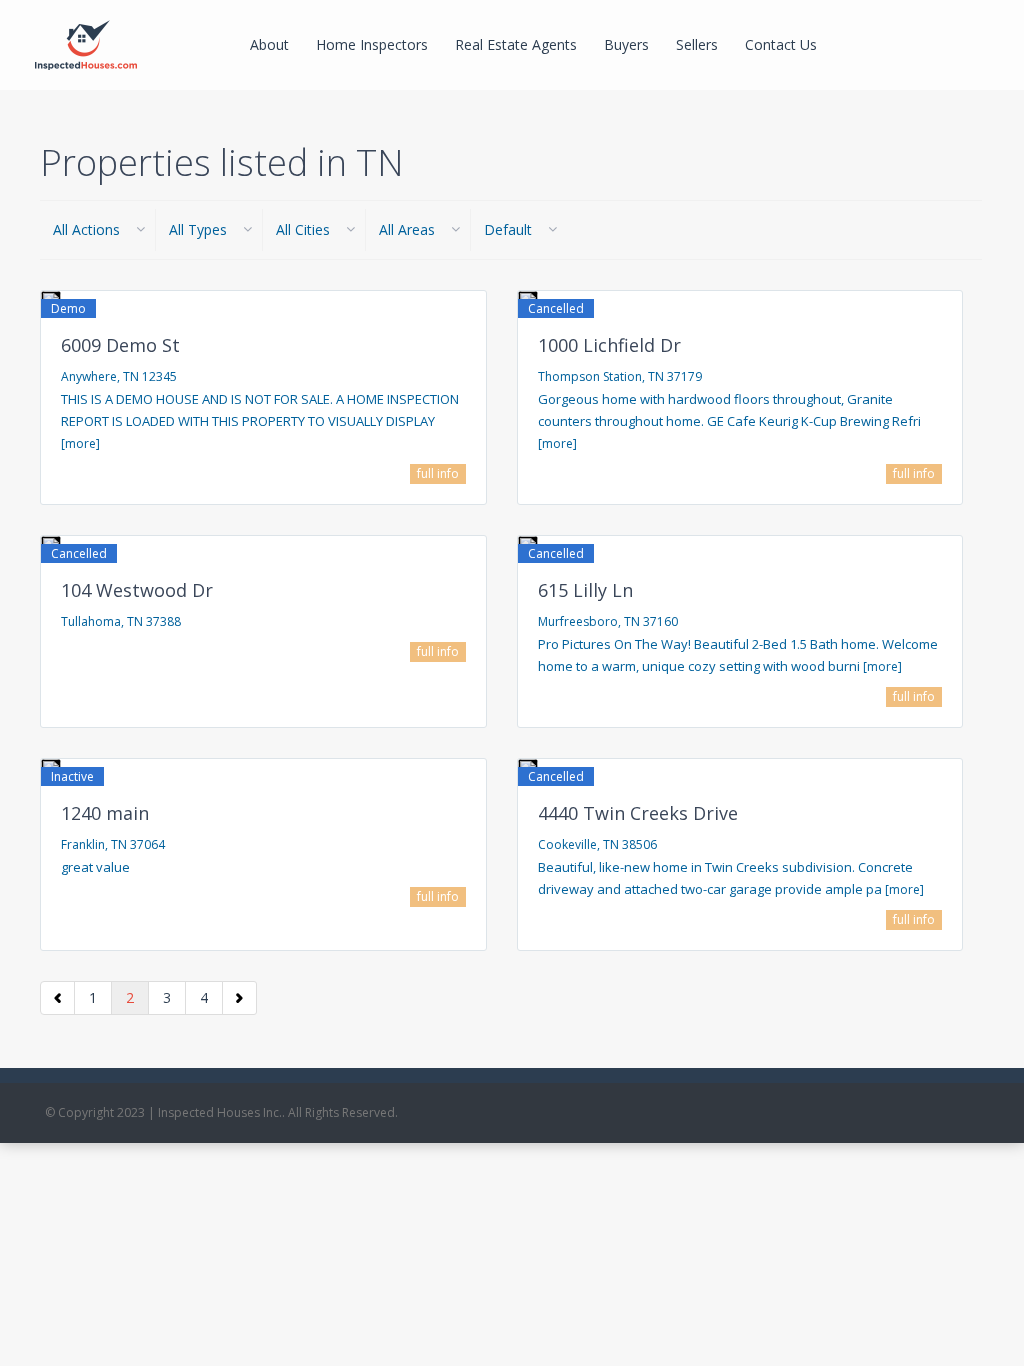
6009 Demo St (120, 345)
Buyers (626, 44)
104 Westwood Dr (137, 590)
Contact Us (781, 44)
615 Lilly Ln (585, 590)
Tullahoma (91, 621)
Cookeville (567, 844)
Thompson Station (590, 376)
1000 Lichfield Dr (609, 345)
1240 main (105, 813)
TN (131, 376)
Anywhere (89, 376)
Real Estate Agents (516, 44)
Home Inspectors (372, 44)
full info (438, 473)
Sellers (697, 44)
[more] (80, 443)
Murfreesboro (578, 621)
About (269, 44)
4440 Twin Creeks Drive (638, 813)
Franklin (83, 844)
